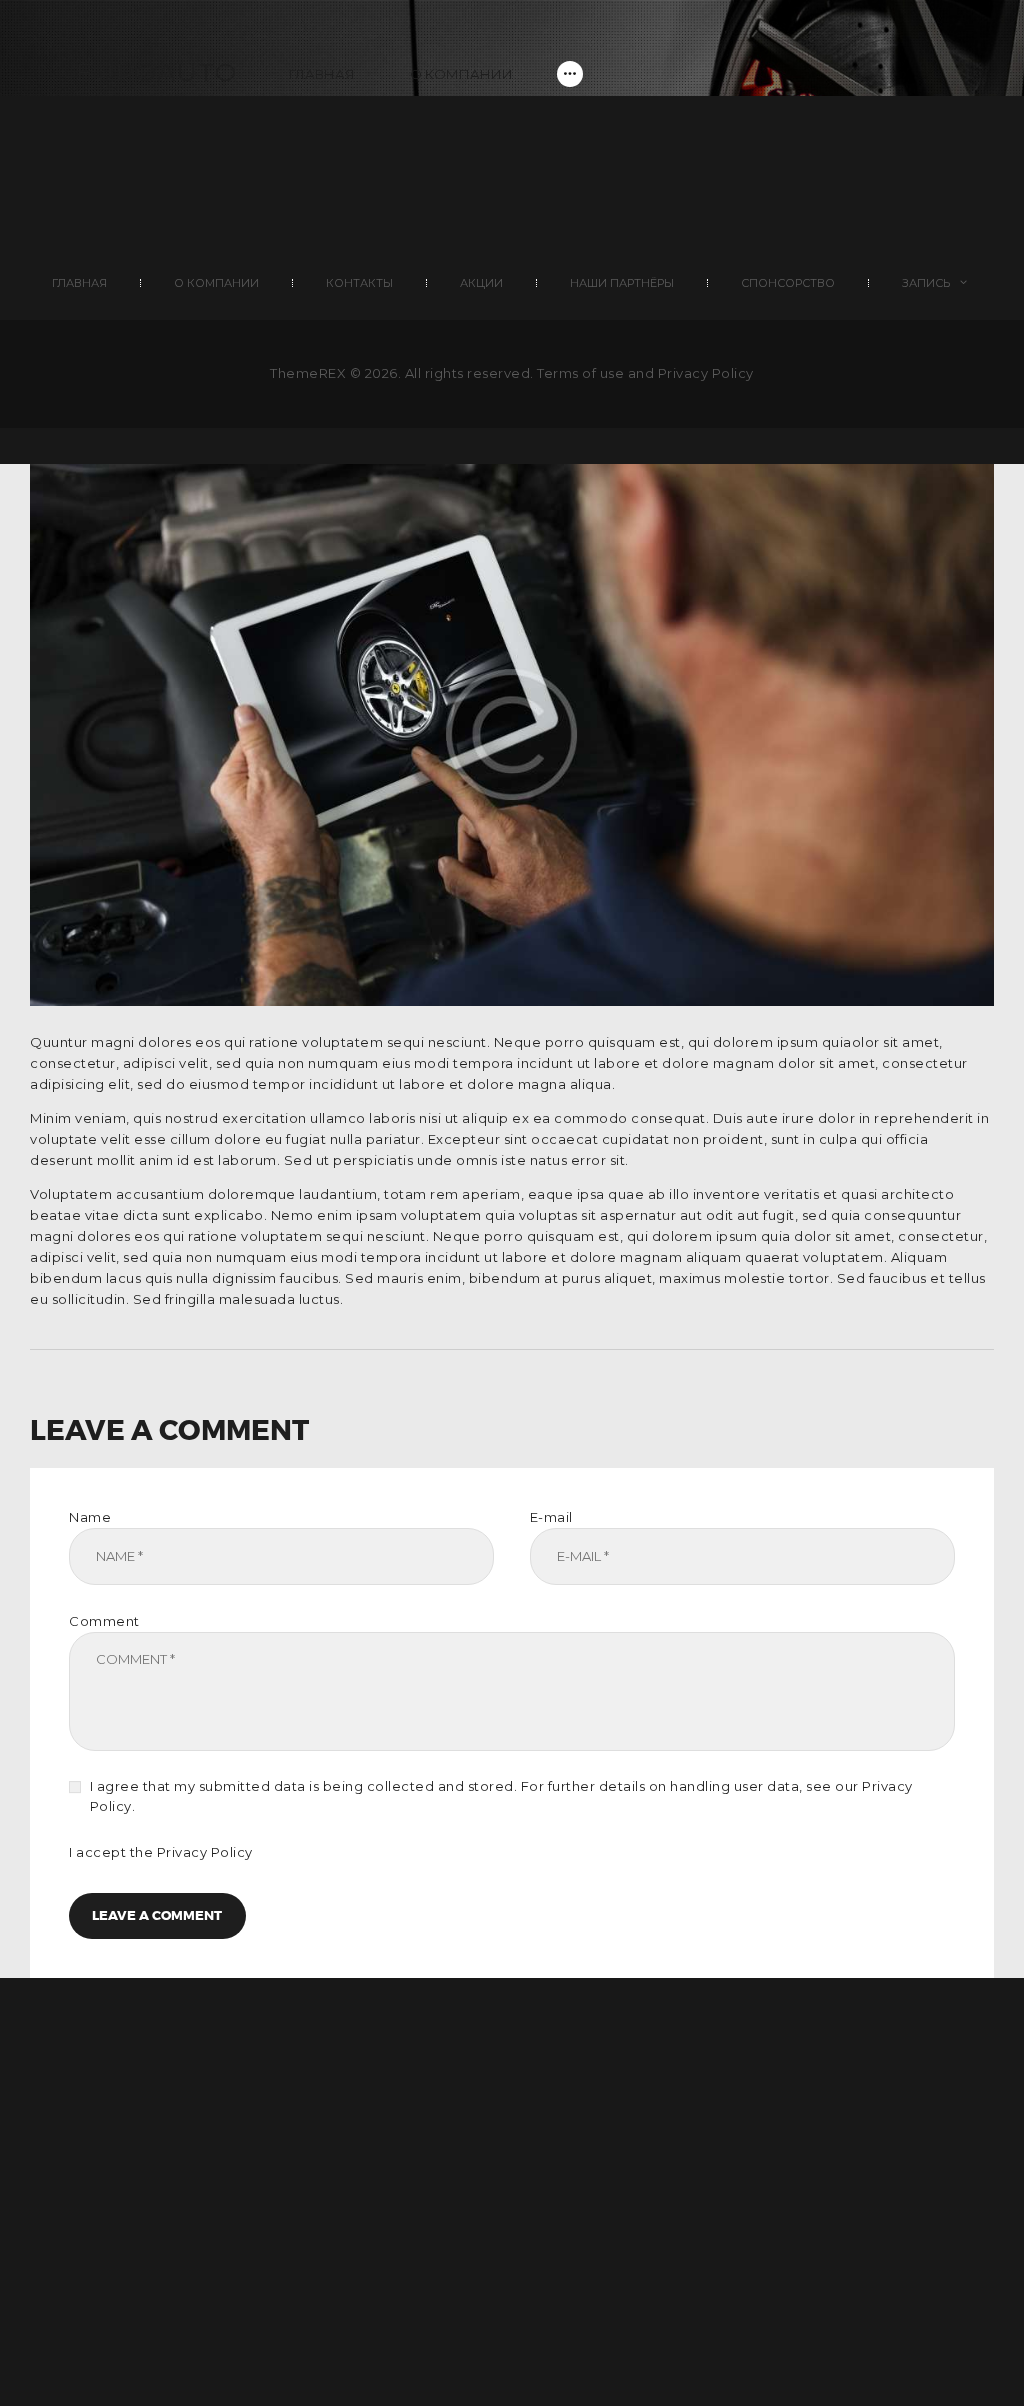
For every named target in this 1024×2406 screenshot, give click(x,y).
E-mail (551, 1517)
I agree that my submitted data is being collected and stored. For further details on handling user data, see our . (501, 1796)
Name (90, 1517)
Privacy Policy (205, 1852)
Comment (104, 1621)
